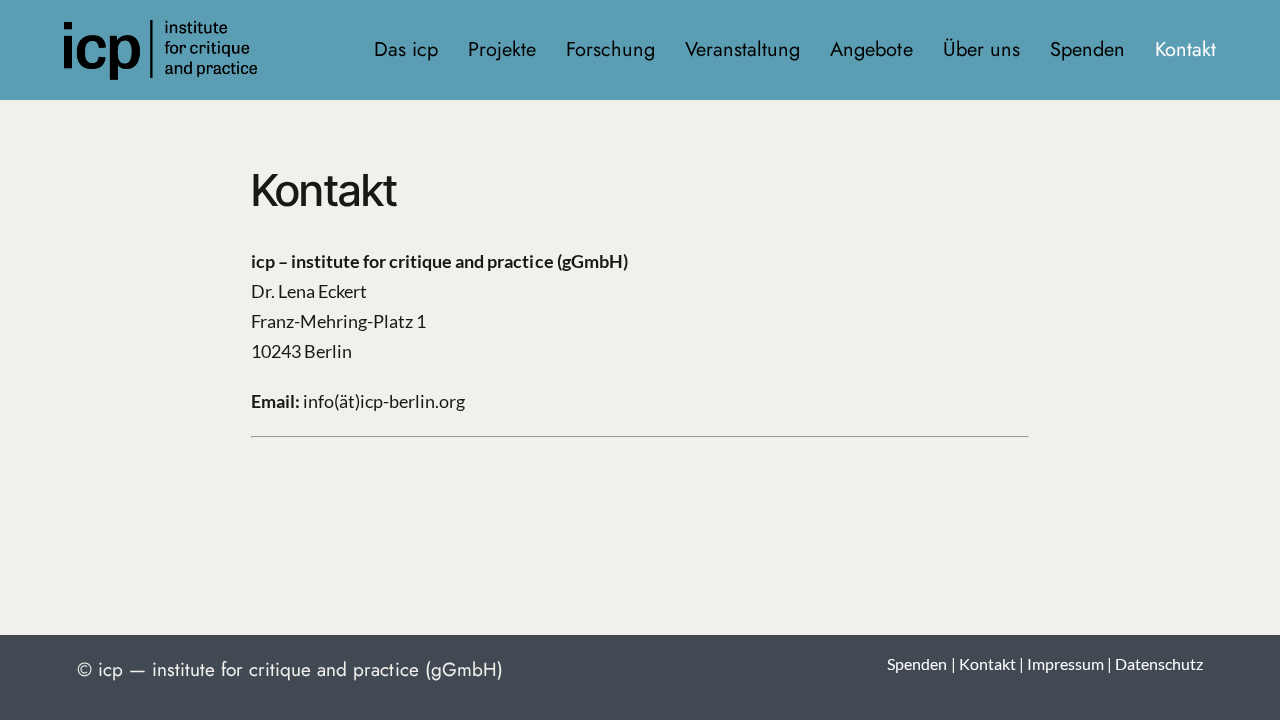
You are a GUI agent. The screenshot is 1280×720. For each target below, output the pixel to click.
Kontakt (987, 663)
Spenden (917, 663)
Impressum (1065, 663)
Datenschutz (1159, 663)
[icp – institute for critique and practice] (160, 29)
